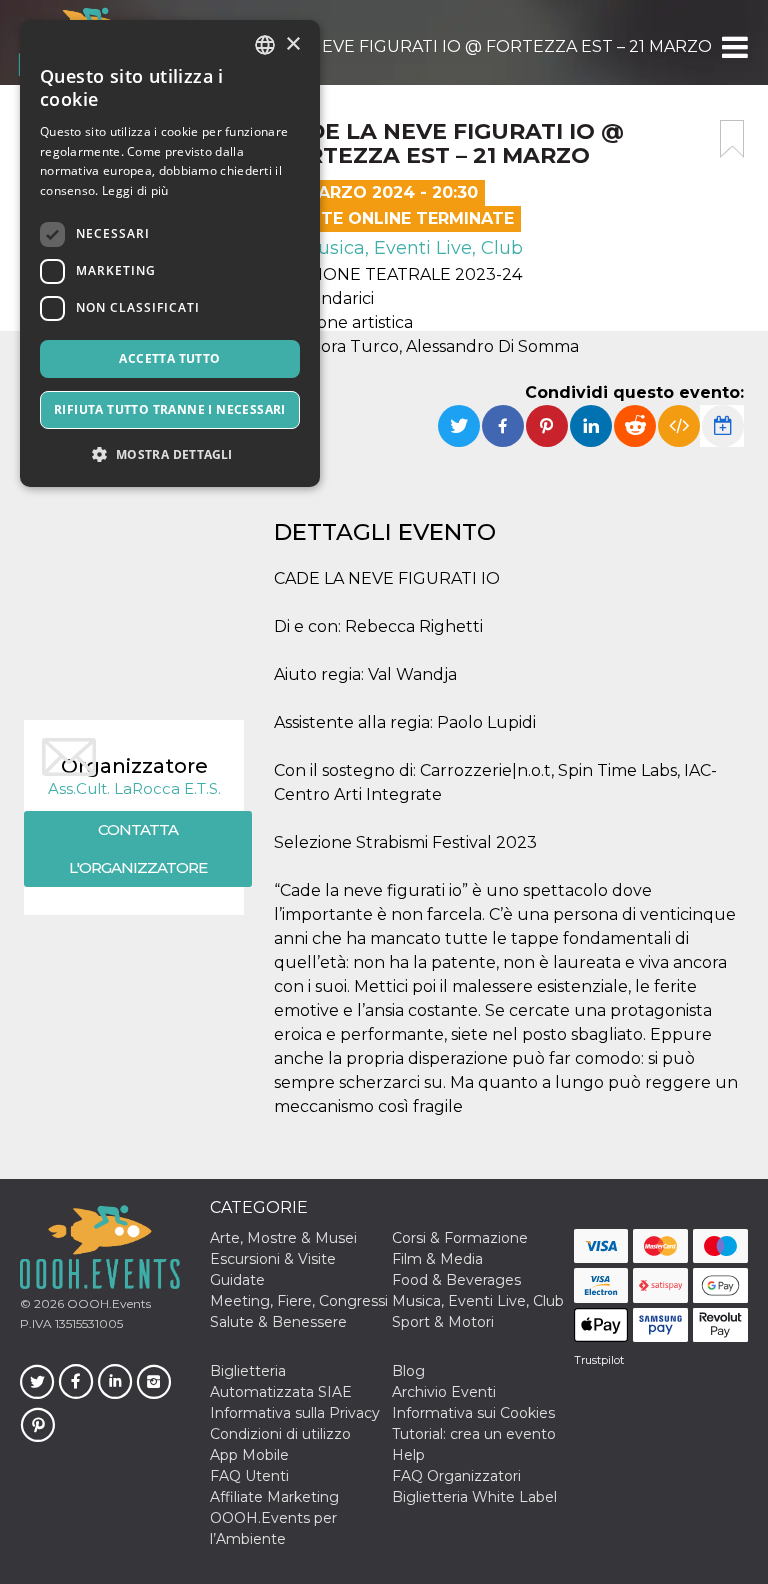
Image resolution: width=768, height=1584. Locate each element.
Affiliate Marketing (274, 1497)
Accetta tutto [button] (169, 358)
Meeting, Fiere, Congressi (299, 1301)
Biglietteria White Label (474, 1497)
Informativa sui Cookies (473, 1413)
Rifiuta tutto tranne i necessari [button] (170, 409)
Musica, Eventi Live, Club (409, 248)
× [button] (292, 44)
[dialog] (170, 253)
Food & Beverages (456, 1280)
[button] (733, 47)
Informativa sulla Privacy (295, 1413)
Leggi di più (135, 190)
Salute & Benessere (278, 1322)
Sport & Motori (443, 1322)
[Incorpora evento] (679, 426)
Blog (408, 1371)
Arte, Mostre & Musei (283, 1238)
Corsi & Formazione (460, 1238)
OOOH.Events (107, 1303)
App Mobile (249, 1455)
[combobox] (265, 45)
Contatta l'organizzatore (138, 848)
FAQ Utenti (249, 1476)
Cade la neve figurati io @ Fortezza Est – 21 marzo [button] (473, 46)
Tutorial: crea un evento (474, 1434)
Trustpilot (599, 1360)
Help (408, 1455)
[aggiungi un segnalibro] (732, 139)
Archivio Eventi (444, 1392)
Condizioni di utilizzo (280, 1434)
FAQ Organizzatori (456, 1476)
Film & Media (437, 1259)
